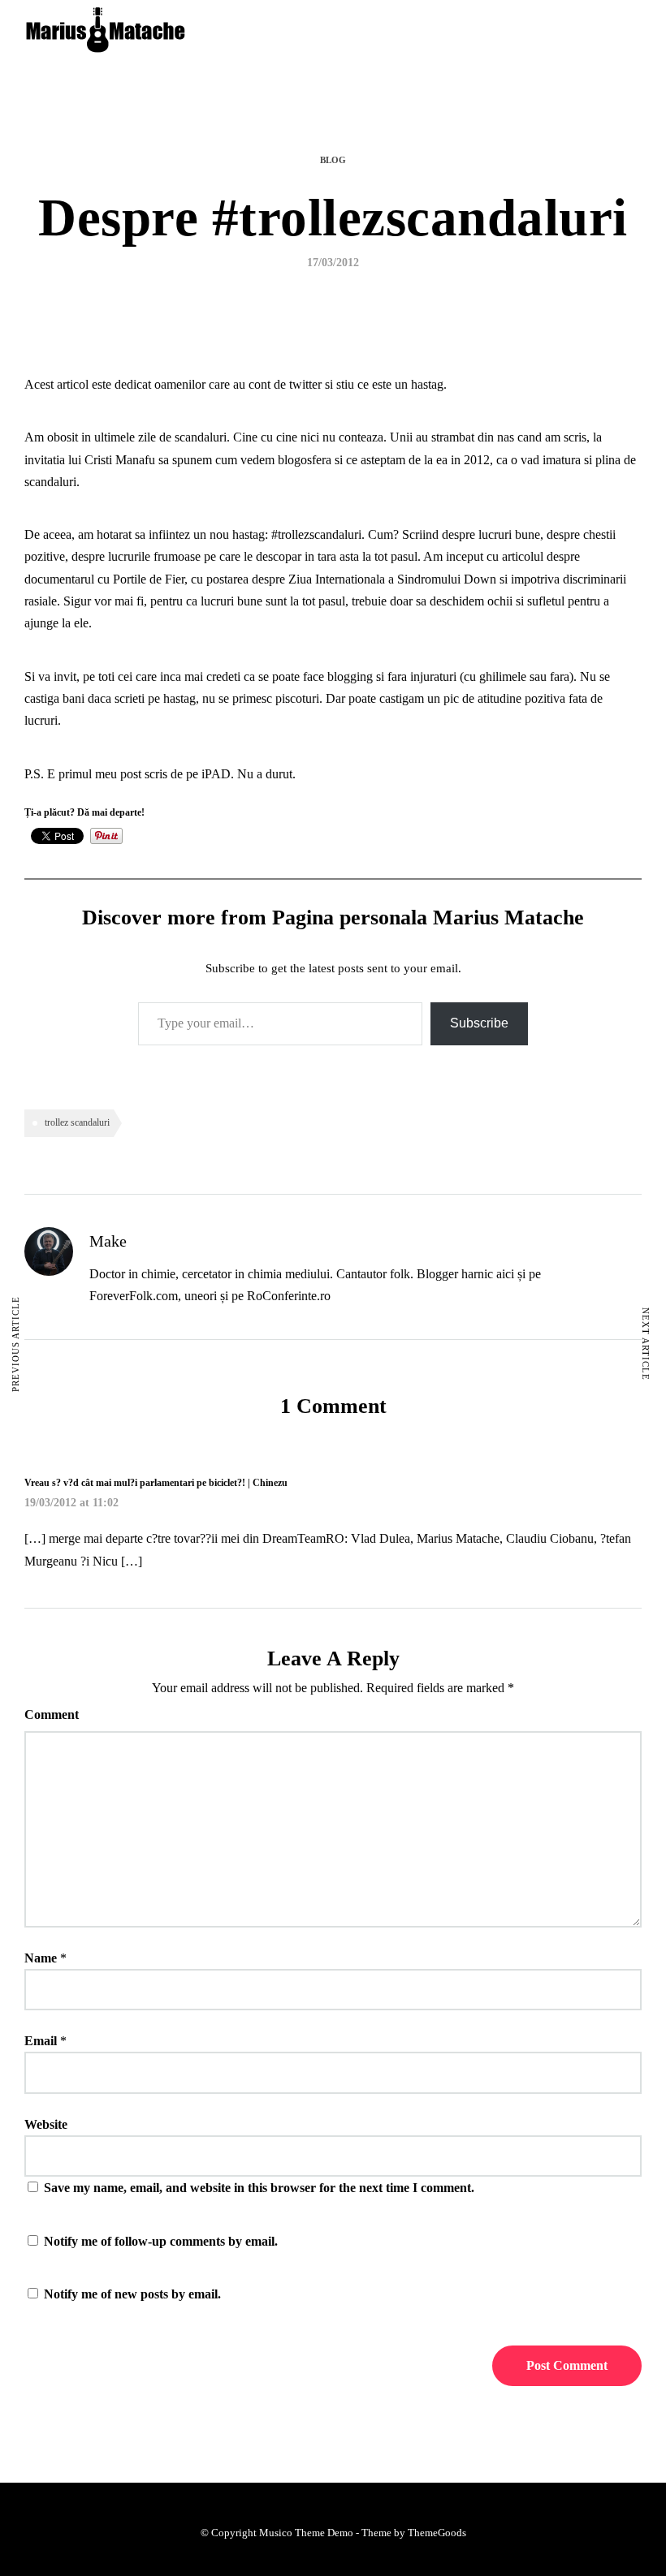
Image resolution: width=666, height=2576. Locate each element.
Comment (52, 1714)
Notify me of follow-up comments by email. (161, 2241)
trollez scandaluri (77, 1122)
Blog (333, 160)
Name (41, 1958)
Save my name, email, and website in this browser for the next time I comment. (259, 2188)
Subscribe (479, 1023)
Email (41, 2041)
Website (46, 2124)
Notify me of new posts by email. (132, 2294)
